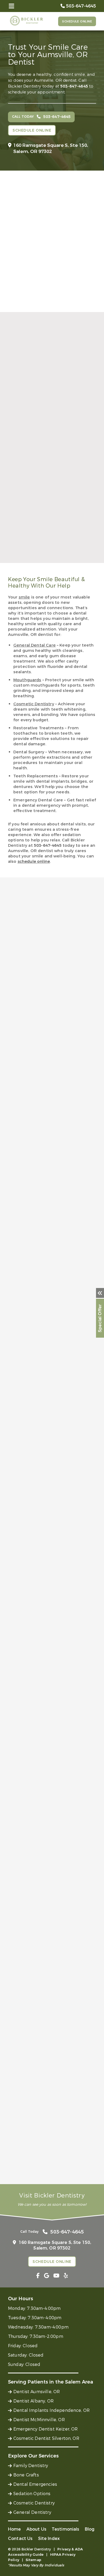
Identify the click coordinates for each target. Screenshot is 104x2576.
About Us (36, 2529)
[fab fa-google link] (47, 2276)
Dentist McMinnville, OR (39, 2420)
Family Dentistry (31, 2466)
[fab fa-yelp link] (66, 2276)
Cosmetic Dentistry (34, 2503)
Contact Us (20, 2538)
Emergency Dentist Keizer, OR (45, 2429)
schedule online (34, 861)
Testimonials (66, 2529)
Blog (90, 2529)
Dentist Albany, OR (33, 2401)
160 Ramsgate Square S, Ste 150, (51, 148)
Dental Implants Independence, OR (51, 2410)
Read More (20, 574)
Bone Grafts (26, 2475)
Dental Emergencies (35, 2484)
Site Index (49, 2538)
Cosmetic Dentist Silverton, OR (46, 2438)
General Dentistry (32, 2512)
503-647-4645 (74, 86)
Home (15, 2529)
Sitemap (33, 2560)
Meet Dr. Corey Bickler (45, 480)
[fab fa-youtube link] (56, 2276)
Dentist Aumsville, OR (37, 2392)
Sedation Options (32, 2494)
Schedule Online (77, 21)
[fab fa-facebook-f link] (38, 2276)
